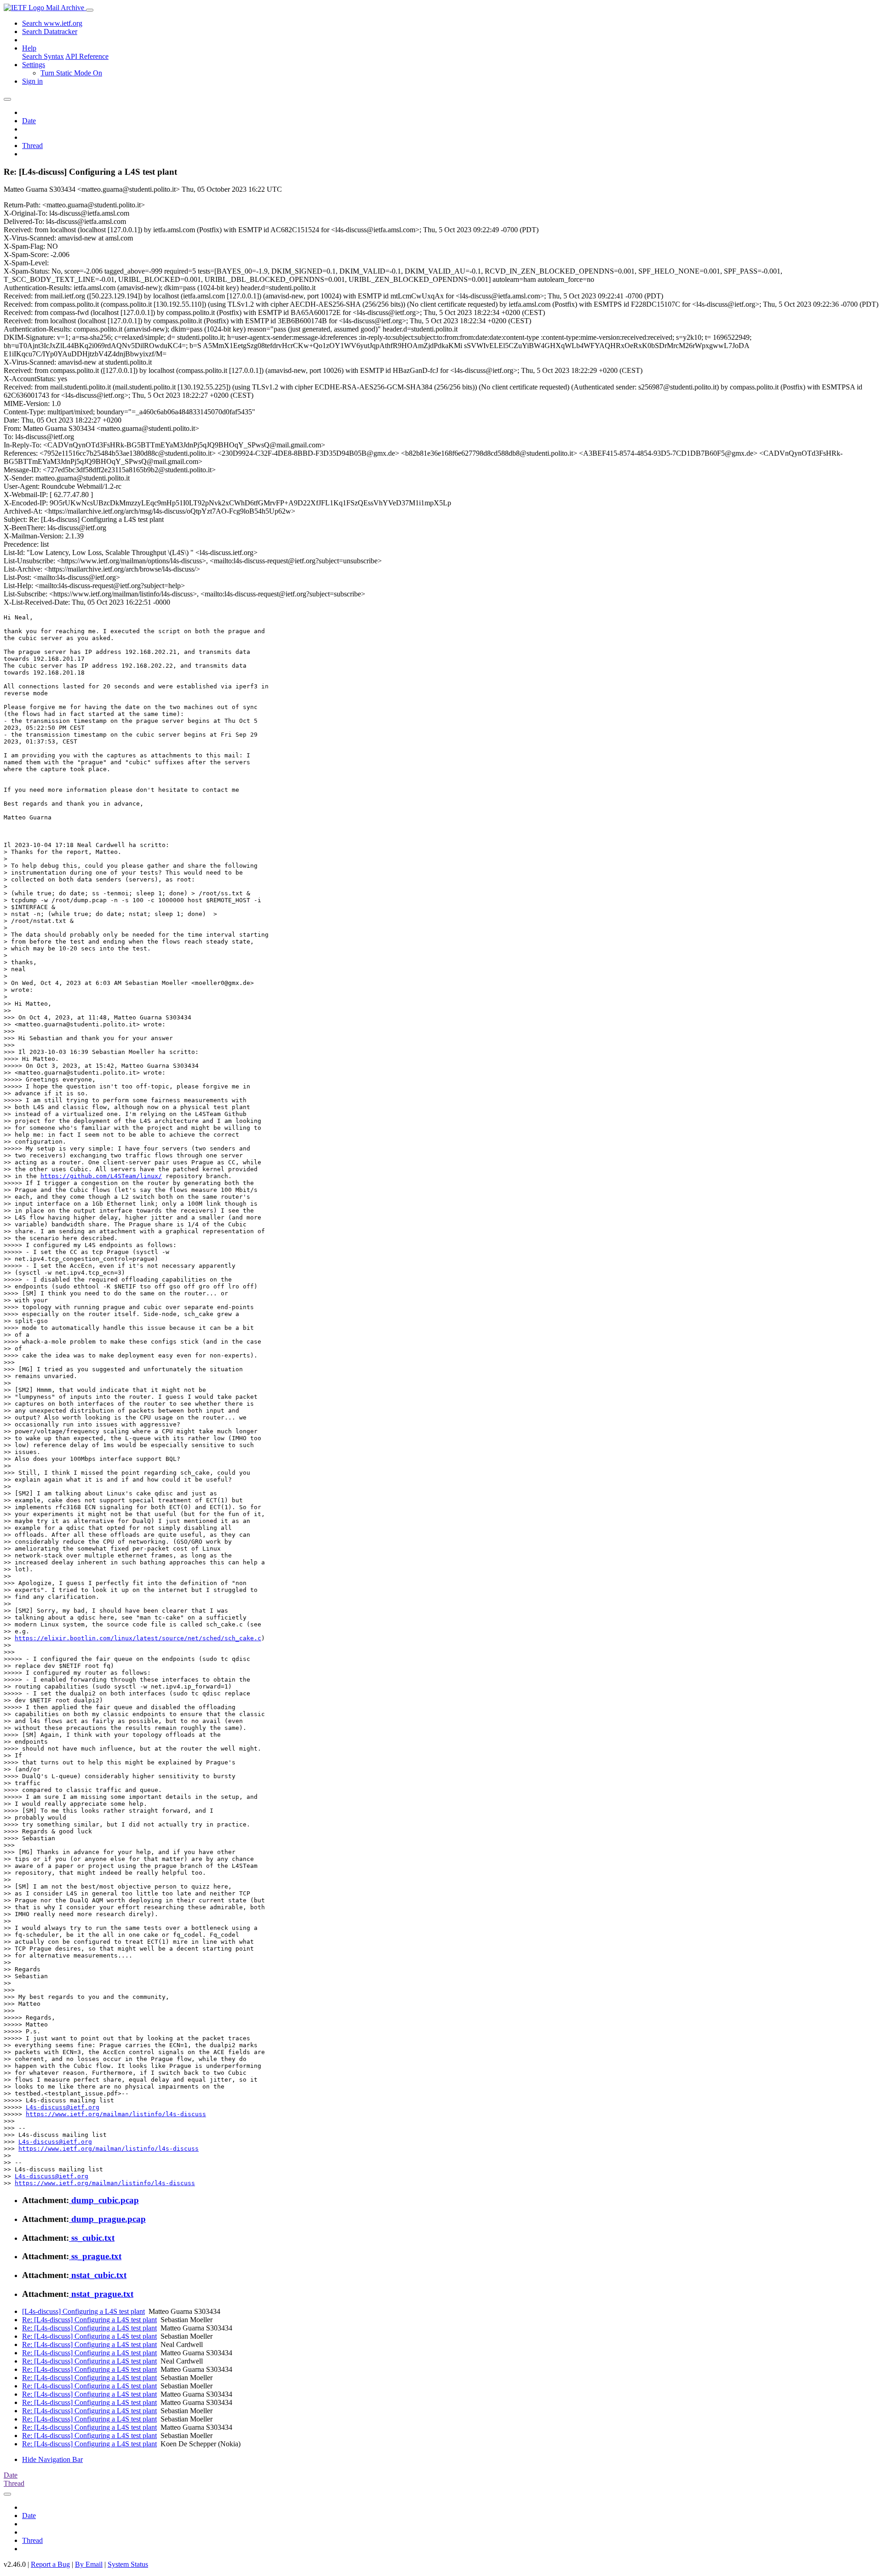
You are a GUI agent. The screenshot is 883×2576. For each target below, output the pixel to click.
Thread (32, 146)
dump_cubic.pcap (104, 2200)
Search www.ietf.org (52, 23)
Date (29, 121)
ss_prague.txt (95, 2256)
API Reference (87, 56)
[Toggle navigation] (90, 10)
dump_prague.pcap (107, 2219)
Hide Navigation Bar (52, 2459)
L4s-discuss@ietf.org (63, 2107)
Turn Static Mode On (71, 73)
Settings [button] (34, 65)
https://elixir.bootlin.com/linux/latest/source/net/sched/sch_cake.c (138, 1638)
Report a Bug (50, 2564)
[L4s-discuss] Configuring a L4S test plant (83, 2311)
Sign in (32, 81)
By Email (89, 2564)
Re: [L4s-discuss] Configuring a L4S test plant (89, 2320)
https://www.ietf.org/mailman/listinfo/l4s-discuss (116, 2114)
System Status (128, 2564)
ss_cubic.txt (92, 2238)
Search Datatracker (50, 31)
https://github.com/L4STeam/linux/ (101, 1176)
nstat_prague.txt (101, 2294)
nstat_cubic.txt (98, 2275)
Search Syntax (43, 56)
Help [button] (29, 48)
